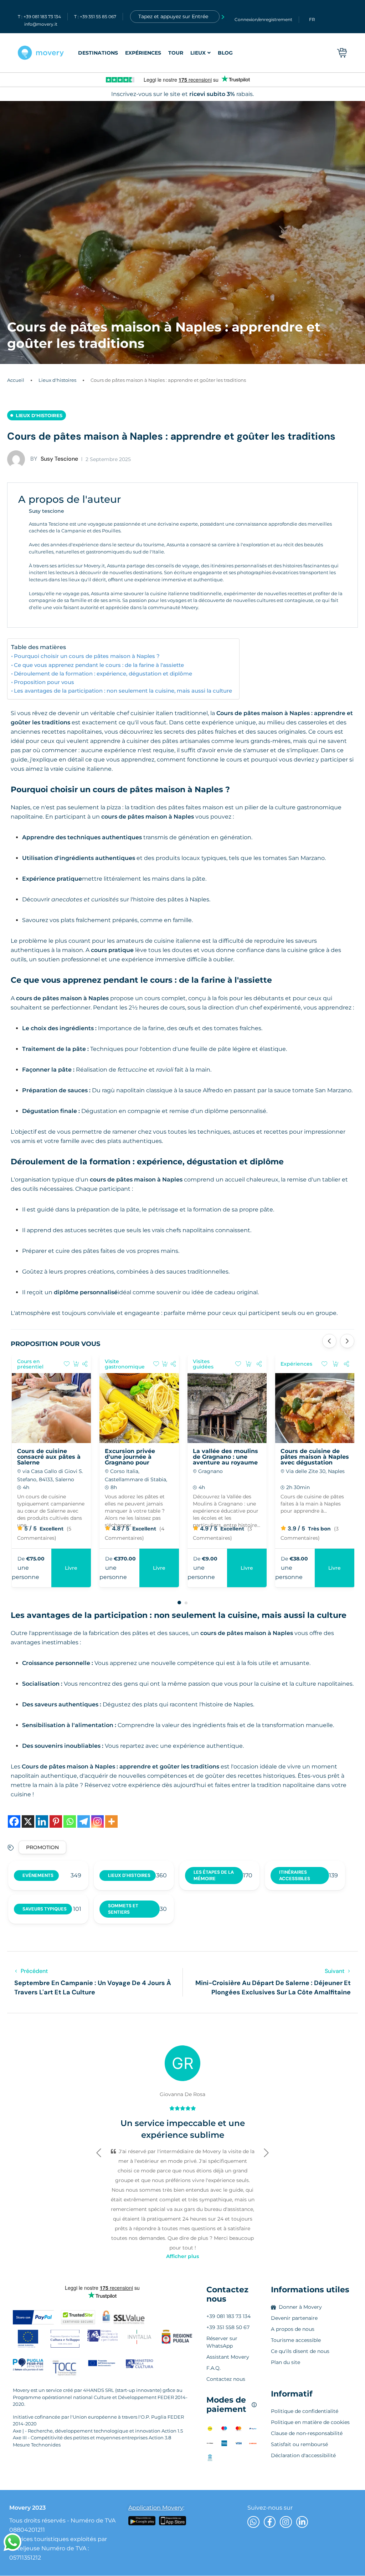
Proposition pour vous (44, 682)
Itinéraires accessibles (295, 1875)
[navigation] (155, 53)
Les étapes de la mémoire (214, 1875)
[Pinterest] (56, 1821)
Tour (176, 53)
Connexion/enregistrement (263, 19)
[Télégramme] (84, 1821)
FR (312, 19)
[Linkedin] (42, 1821)
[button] (179, 1603)
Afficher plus (182, 2256)
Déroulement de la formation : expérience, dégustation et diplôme (103, 674)
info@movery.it (41, 24)
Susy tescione (54, 459)
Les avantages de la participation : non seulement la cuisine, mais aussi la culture (123, 691)
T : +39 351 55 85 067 (95, 17)
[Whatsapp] (70, 1821)
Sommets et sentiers (123, 1909)
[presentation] (329, 1341)
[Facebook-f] (270, 2522)
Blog (225, 53)
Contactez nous (227, 2294)
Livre (335, 1568)
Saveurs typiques (45, 1909)
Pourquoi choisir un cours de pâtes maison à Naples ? (87, 656)
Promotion (42, 1847)
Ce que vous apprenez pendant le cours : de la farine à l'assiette (99, 665)
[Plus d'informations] (111, 1821)
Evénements (38, 1875)
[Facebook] (14, 1821)
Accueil (16, 380)
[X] (28, 1821)
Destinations (98, 53)
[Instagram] (97, 1821)
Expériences (143, 53)
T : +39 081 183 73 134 (39, 17)
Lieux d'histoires (57, 380)
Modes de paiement (232, 2405)
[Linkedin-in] (302, 2522)
